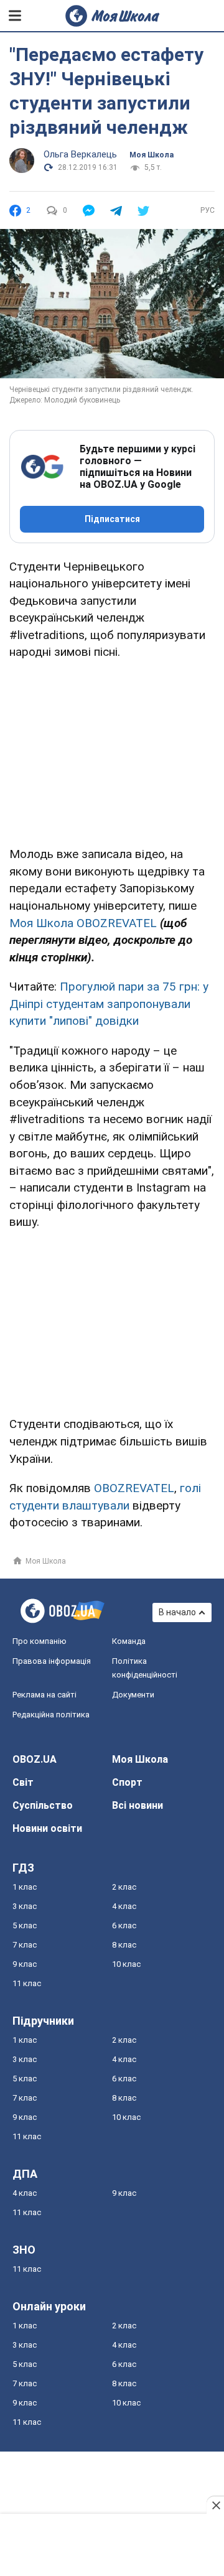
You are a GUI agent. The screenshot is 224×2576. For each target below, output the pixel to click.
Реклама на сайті (44, 1695)
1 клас (25, 1887)
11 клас (27, 1983)
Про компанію (40, 1641)
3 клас (25, 1906)
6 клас (124, 1925)
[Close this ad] (215, 2505)
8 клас (124, 1945)
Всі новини (138, 1805)
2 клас (124, 1887)
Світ (23, 1782)
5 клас (25, 1925)
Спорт (127, 1782)
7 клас (25, 1945)
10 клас (126, 1964)
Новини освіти (47, 1828)
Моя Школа (152, 155)
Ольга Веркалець (80, 154)
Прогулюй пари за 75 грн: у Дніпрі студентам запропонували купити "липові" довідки (109, 1004)
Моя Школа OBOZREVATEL (83, 923)
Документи (133, 1695)
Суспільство (43, 1805)
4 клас (124, 1906)
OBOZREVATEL (134, 1488)
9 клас (25, 1964)
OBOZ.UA (35, 1759)
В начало (177, 1612)
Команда (129, 1641)
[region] (112, 751)
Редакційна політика (51, 1715)
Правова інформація (52, 1661)
